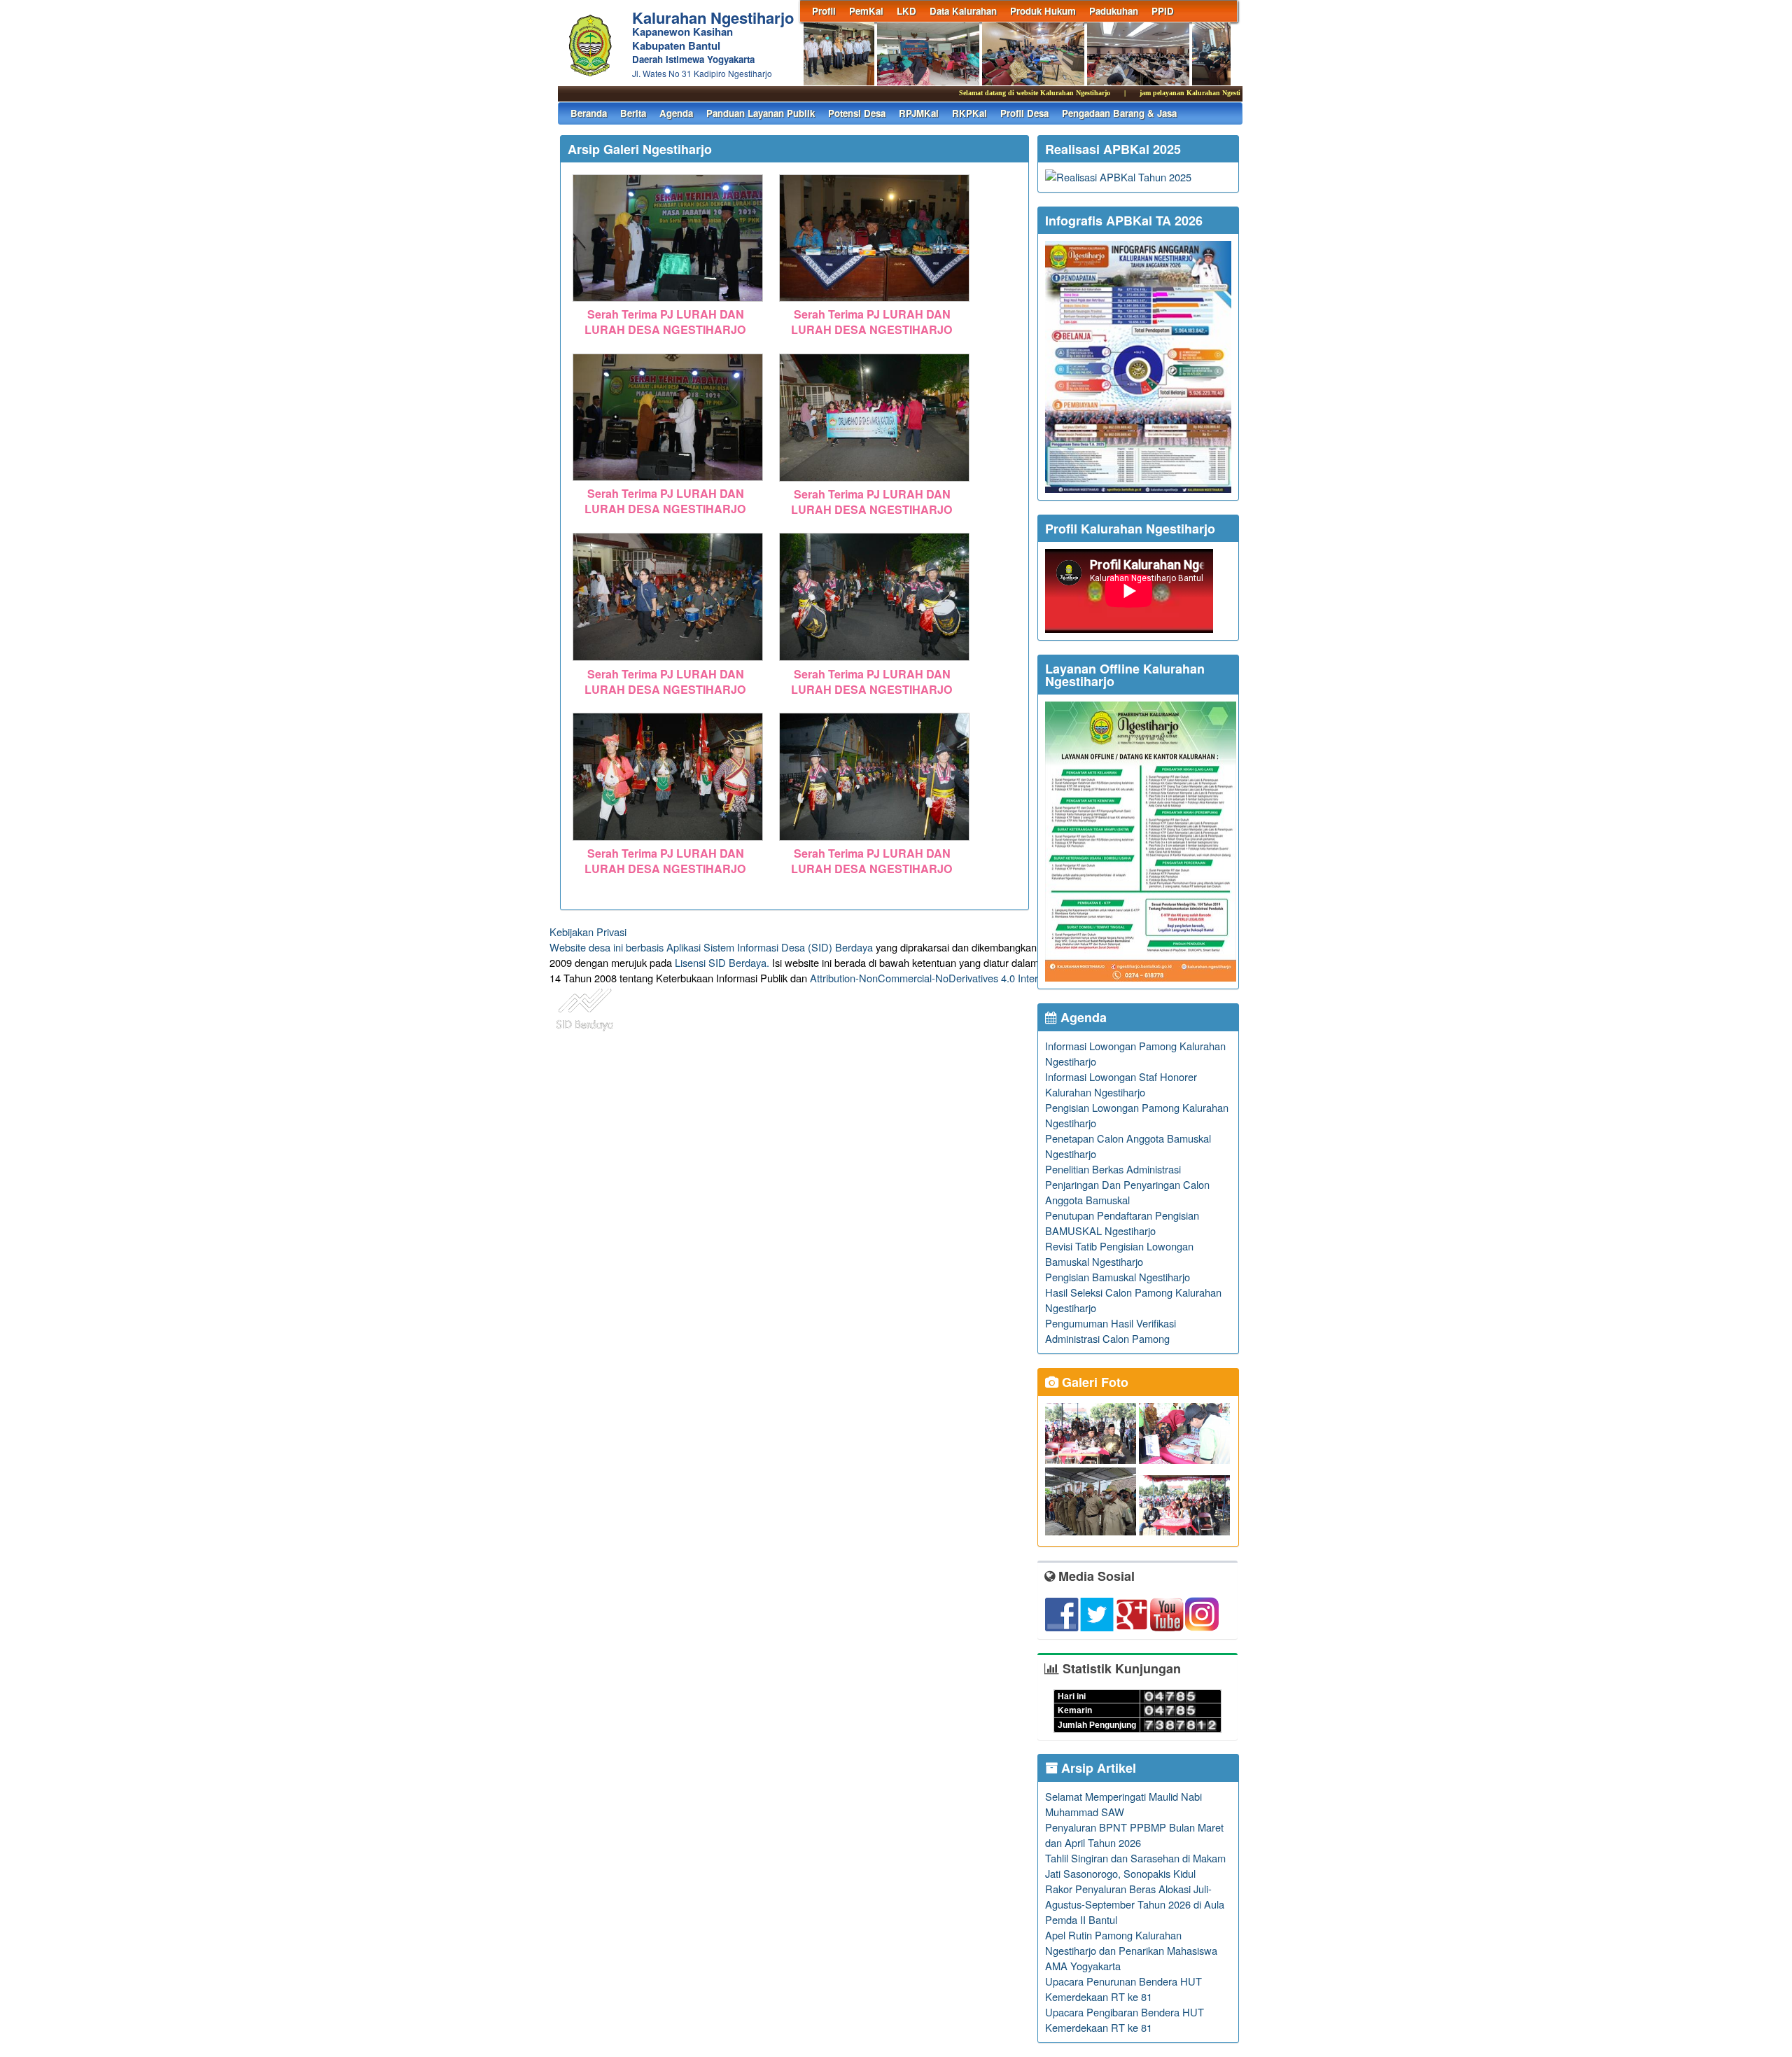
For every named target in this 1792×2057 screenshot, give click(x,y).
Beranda (589, 113)
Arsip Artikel (1097, 1768)
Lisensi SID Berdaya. (722, 962)
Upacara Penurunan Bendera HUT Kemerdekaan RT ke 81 (1123, 1989)
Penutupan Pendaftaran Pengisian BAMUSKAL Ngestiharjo (1122, 1223)
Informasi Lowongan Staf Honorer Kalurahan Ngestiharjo (1121, 1084)
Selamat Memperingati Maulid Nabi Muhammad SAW (1123, 1804)
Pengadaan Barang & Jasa (1119, 113)
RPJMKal (919, 113)
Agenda (676, 113)
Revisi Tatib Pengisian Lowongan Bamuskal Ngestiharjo (1119, 1254)
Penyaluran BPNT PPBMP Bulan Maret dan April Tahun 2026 (1134, 1835)
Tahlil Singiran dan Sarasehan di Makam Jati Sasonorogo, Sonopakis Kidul (1135, 1866)
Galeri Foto (1093, 1382)
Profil (824, 11)
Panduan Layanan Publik (761, 113)
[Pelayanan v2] (1141, 977)
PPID (1163, 11)
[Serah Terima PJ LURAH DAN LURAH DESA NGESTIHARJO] (668, 302)
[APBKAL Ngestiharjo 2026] (1138, 488)
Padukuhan (1114, 11)
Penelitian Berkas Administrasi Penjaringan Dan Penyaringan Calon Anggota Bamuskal (1127, 1184)
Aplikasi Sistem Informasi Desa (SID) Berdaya (770, 947)
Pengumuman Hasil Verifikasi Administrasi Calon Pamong (1111, 1331)
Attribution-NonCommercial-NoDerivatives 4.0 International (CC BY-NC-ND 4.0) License (1008, 978)
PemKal (866, 11)
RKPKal (969, 113)
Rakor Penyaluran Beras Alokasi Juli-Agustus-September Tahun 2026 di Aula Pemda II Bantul (1135, 1904)
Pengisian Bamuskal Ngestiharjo (1118, 1277)
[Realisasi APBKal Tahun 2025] (1118, 177)
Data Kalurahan (963, 11)
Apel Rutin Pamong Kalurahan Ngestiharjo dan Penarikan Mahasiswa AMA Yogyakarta (1131, 1950)
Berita (633, 113)
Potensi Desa (857, 113)
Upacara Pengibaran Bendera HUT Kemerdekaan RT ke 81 (1125, 2020)
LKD (906, 11)
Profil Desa (1024, 113)
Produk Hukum (1043, 11)
